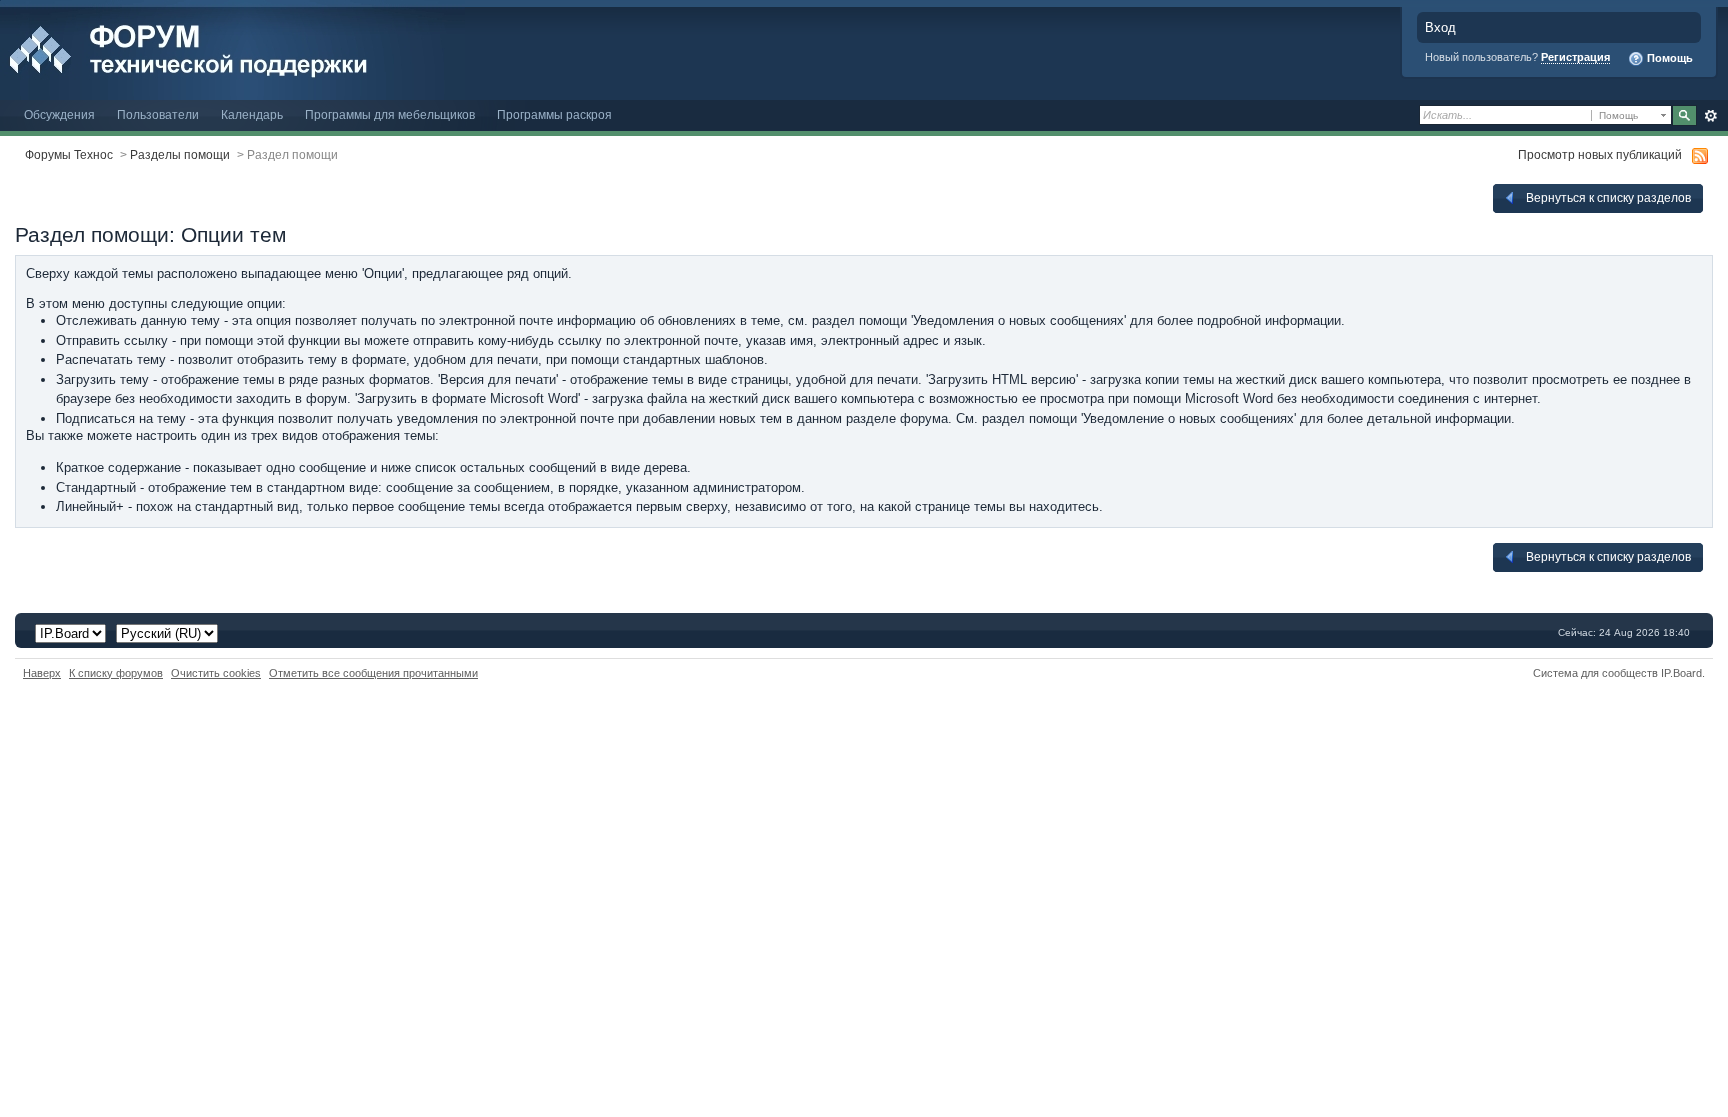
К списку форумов (116, 673)
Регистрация (1575, 57)
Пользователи (158, 114)
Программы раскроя (554, 114)
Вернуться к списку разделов (1607, 197)
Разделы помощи (180, 154)
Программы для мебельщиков (390, 114)
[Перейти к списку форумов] (232, 48)
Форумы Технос (69, 154)
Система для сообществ (1595, 673)
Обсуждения (59, 114)
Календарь (252, 114)
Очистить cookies (216, 673)
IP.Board (1681, 673)
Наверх (42, 673)
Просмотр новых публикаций (1600, 154)
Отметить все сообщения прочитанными (373, 673)
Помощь (1668, 58)
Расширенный (1710, 116)
